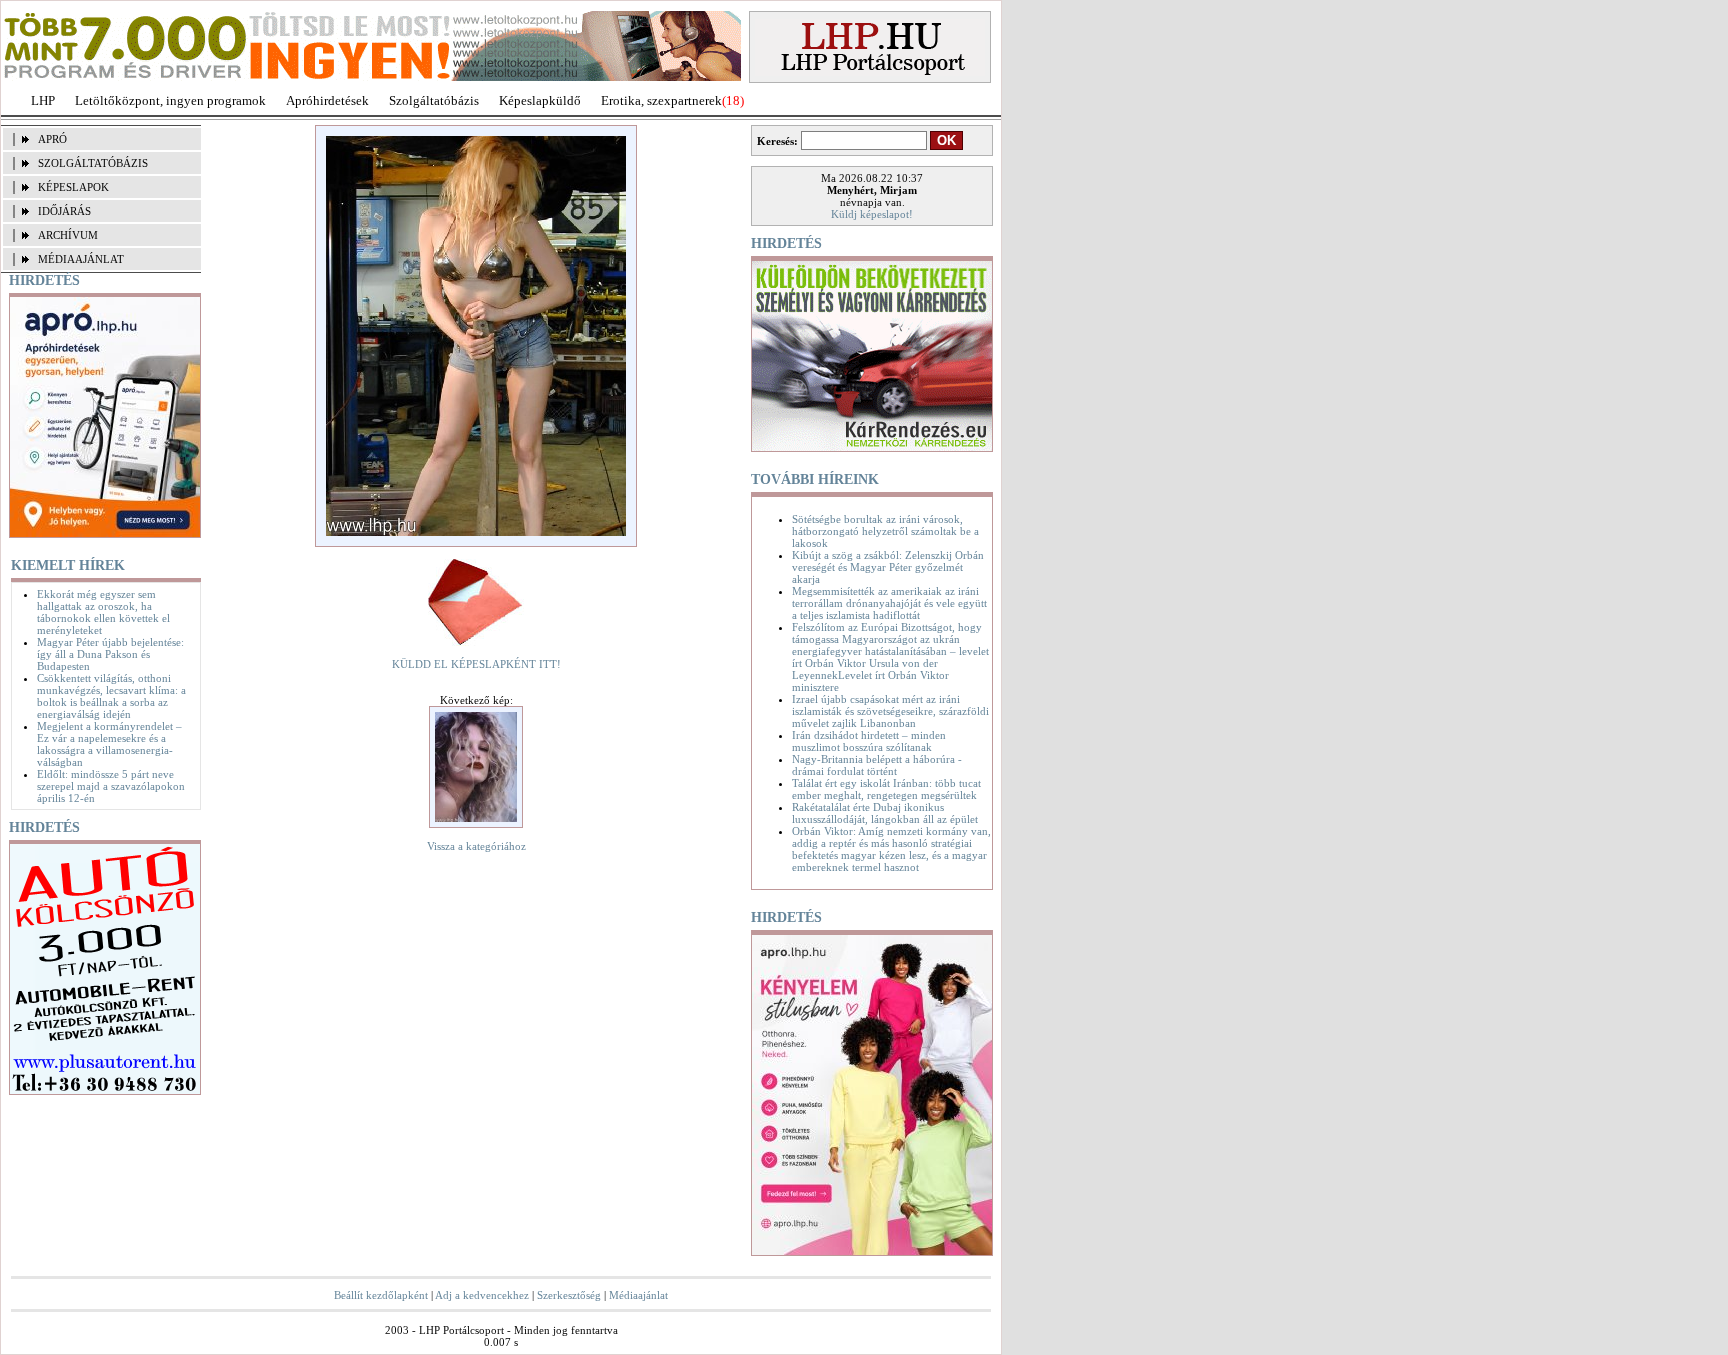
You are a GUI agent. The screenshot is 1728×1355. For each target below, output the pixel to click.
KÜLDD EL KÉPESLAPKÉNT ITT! (476, 664)
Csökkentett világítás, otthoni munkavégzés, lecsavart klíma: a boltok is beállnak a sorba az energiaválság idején (111, 696)
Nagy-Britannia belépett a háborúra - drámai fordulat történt (877, 765)
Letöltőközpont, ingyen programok (170, 100)
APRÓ (52, 139)
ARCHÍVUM (68, 235)
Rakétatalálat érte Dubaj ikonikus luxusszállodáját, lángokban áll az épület (885, 813)
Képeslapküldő (540, 100)
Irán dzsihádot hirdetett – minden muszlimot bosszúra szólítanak (869, 741)
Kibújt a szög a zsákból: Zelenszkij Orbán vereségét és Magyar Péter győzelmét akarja (888, 567)
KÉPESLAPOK (73, 187)
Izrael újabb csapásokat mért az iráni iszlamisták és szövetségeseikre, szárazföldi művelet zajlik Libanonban (890, 711)
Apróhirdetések (327, 100)
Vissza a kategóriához (476, 846)
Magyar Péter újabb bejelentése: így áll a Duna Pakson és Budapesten (110, 654)
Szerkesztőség (569, 1295)
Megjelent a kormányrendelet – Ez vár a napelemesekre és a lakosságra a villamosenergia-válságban (109, 744)
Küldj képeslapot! (872, 214)
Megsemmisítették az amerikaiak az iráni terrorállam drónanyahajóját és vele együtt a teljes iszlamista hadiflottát (889, 603)
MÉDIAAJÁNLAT (81, 259)
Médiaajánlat (638, 1295)
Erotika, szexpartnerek (661, 100)
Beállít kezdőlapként (381, 1295)
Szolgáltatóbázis (434, 100)
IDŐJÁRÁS (64, 211)
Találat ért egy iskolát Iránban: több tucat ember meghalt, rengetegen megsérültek (886, 789)
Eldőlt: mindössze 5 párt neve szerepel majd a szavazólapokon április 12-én (111, 786)
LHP (43, 100)
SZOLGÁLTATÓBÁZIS (93, 163)
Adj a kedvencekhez (482, 1295)
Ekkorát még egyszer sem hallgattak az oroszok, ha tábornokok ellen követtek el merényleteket (103, 612)
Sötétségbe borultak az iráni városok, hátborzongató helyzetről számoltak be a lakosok (885, 531)
